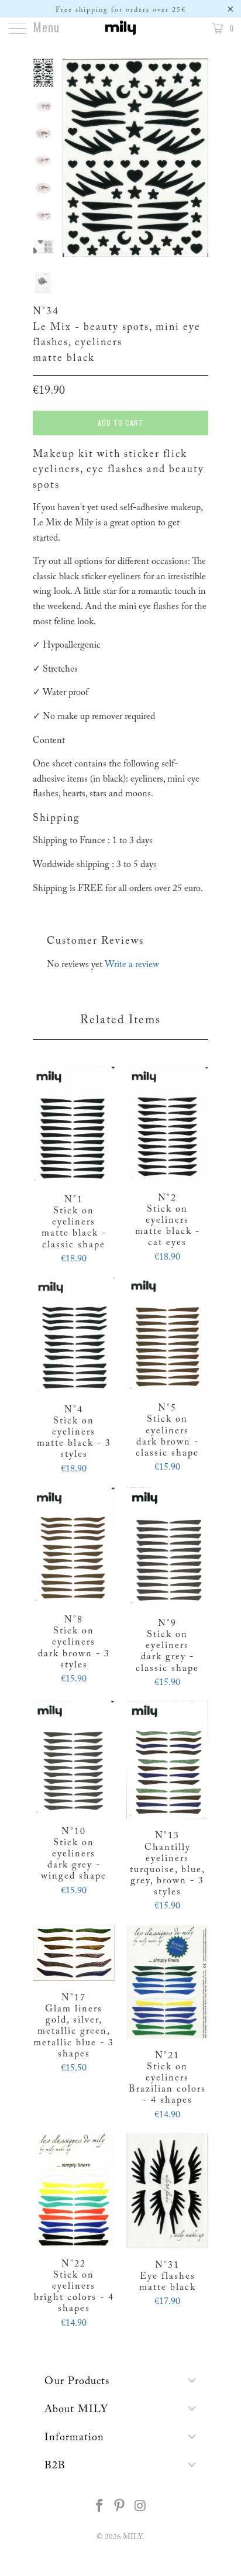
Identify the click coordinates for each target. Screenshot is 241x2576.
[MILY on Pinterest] (120, 2508)
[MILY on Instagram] (140, 2508)
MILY (133, 2537)
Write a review (132, 965)
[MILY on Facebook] (99, 2508)
